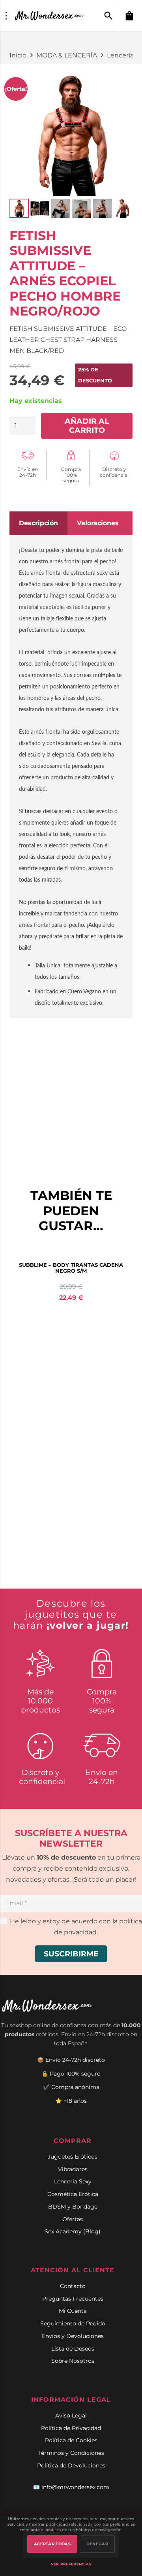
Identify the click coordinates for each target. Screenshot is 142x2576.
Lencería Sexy (73, 2181)
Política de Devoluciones (71, 2465)
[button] (108, 16)
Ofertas (73, 2219)
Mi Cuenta (73, 2311)
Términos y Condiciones (71, 2453)
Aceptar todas (52, 2544)
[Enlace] (50, 16)
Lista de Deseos (73, 2349)
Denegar (97, 2544)
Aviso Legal (71, 2415)
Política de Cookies (71, 2440)
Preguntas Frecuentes (73, 2299)
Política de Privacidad (71, 2428)
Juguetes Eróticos (73, 2157)
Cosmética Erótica (73, 2194)
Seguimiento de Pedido (73, 2323)
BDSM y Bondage (73, 2207)
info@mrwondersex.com (75, 2487)
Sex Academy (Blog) (73, 2231)
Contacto (73, 2286)
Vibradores (73, 2169)
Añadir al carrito (87, 425)
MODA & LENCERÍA (67, 55)
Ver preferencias (71, 2564)
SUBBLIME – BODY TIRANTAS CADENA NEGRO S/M (71, 1268)
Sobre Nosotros (73, 2361)
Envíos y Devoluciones (73, 2336)
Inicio (18, 55)
